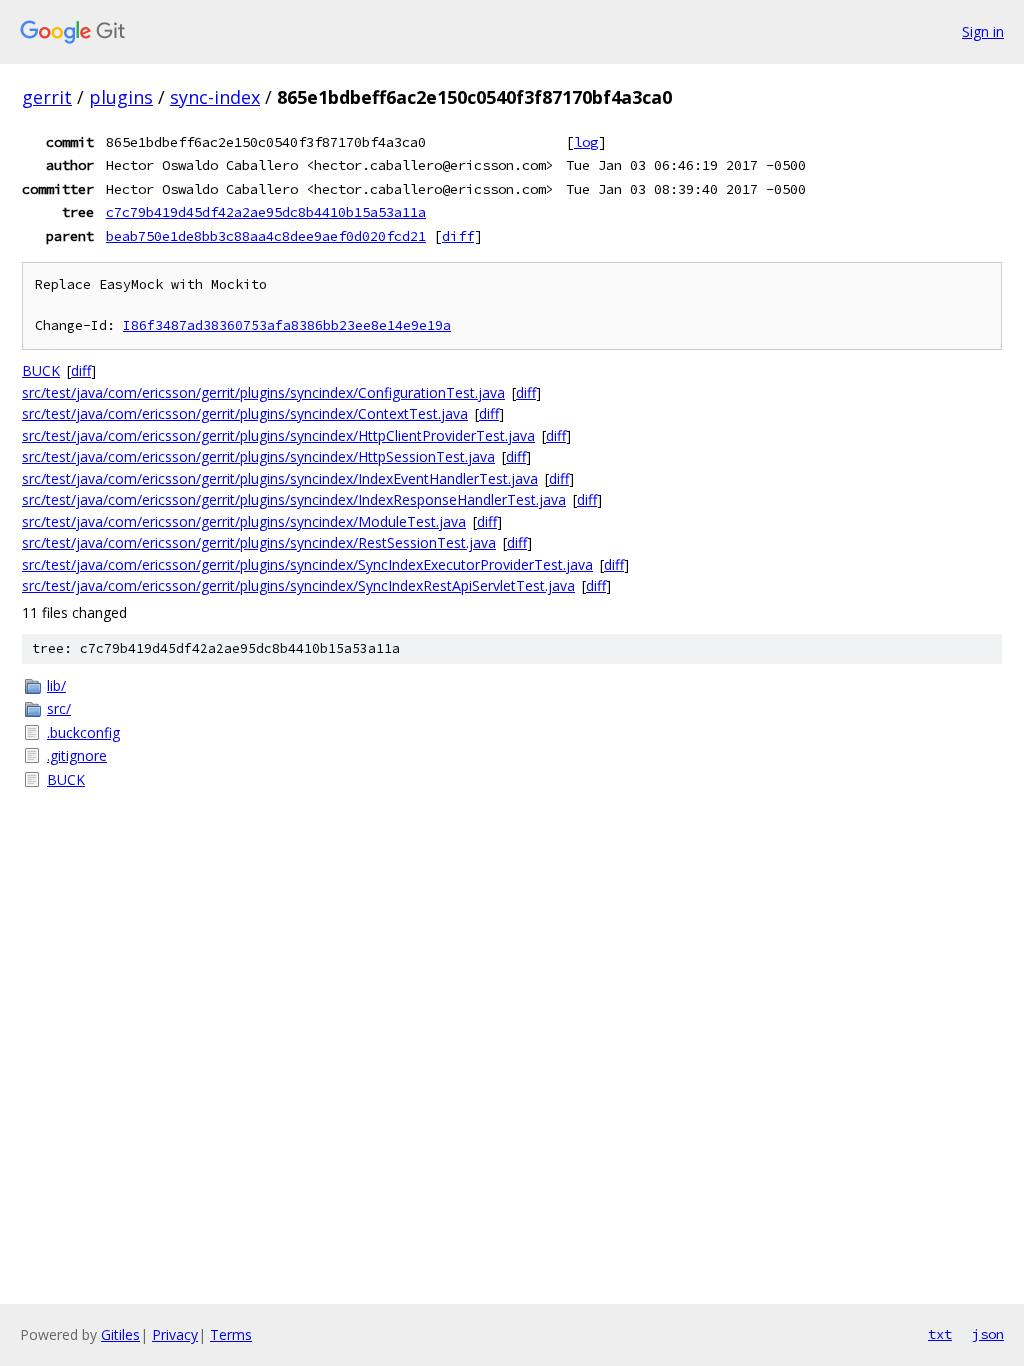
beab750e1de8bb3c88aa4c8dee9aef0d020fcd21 (266, 236)
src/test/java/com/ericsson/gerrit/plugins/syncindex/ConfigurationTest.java (263, 392)
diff (458, 236)
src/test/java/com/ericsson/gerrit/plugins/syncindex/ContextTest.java (245, 413)
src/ (59, 708)
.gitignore (77, 755)
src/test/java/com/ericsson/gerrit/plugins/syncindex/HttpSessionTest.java (258, 456)
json (988, 1334)
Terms (231, 1334)
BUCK (41, 370)
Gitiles (120, 1334)
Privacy (175, 1334)
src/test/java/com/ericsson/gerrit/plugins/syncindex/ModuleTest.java (244, 521)
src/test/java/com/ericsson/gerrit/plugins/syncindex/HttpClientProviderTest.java (278, 435)
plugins (121, 97)
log (586, 142)
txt (940, 1334)
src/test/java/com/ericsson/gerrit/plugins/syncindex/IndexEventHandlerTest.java (280, 478)
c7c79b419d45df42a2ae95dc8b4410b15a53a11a (266, 212)
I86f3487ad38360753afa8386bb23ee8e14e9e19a (287, 325)
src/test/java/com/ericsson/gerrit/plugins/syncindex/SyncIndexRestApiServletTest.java (298, 585)
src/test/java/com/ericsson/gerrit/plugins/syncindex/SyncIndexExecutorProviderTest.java (307, 564)
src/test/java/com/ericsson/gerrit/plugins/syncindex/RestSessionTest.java (259, 542)
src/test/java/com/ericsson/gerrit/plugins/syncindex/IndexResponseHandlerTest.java (294, 499)
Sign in (983, 31)
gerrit (47, 97)
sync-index (215, 97)
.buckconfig (83, 732)
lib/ (56, 685)
